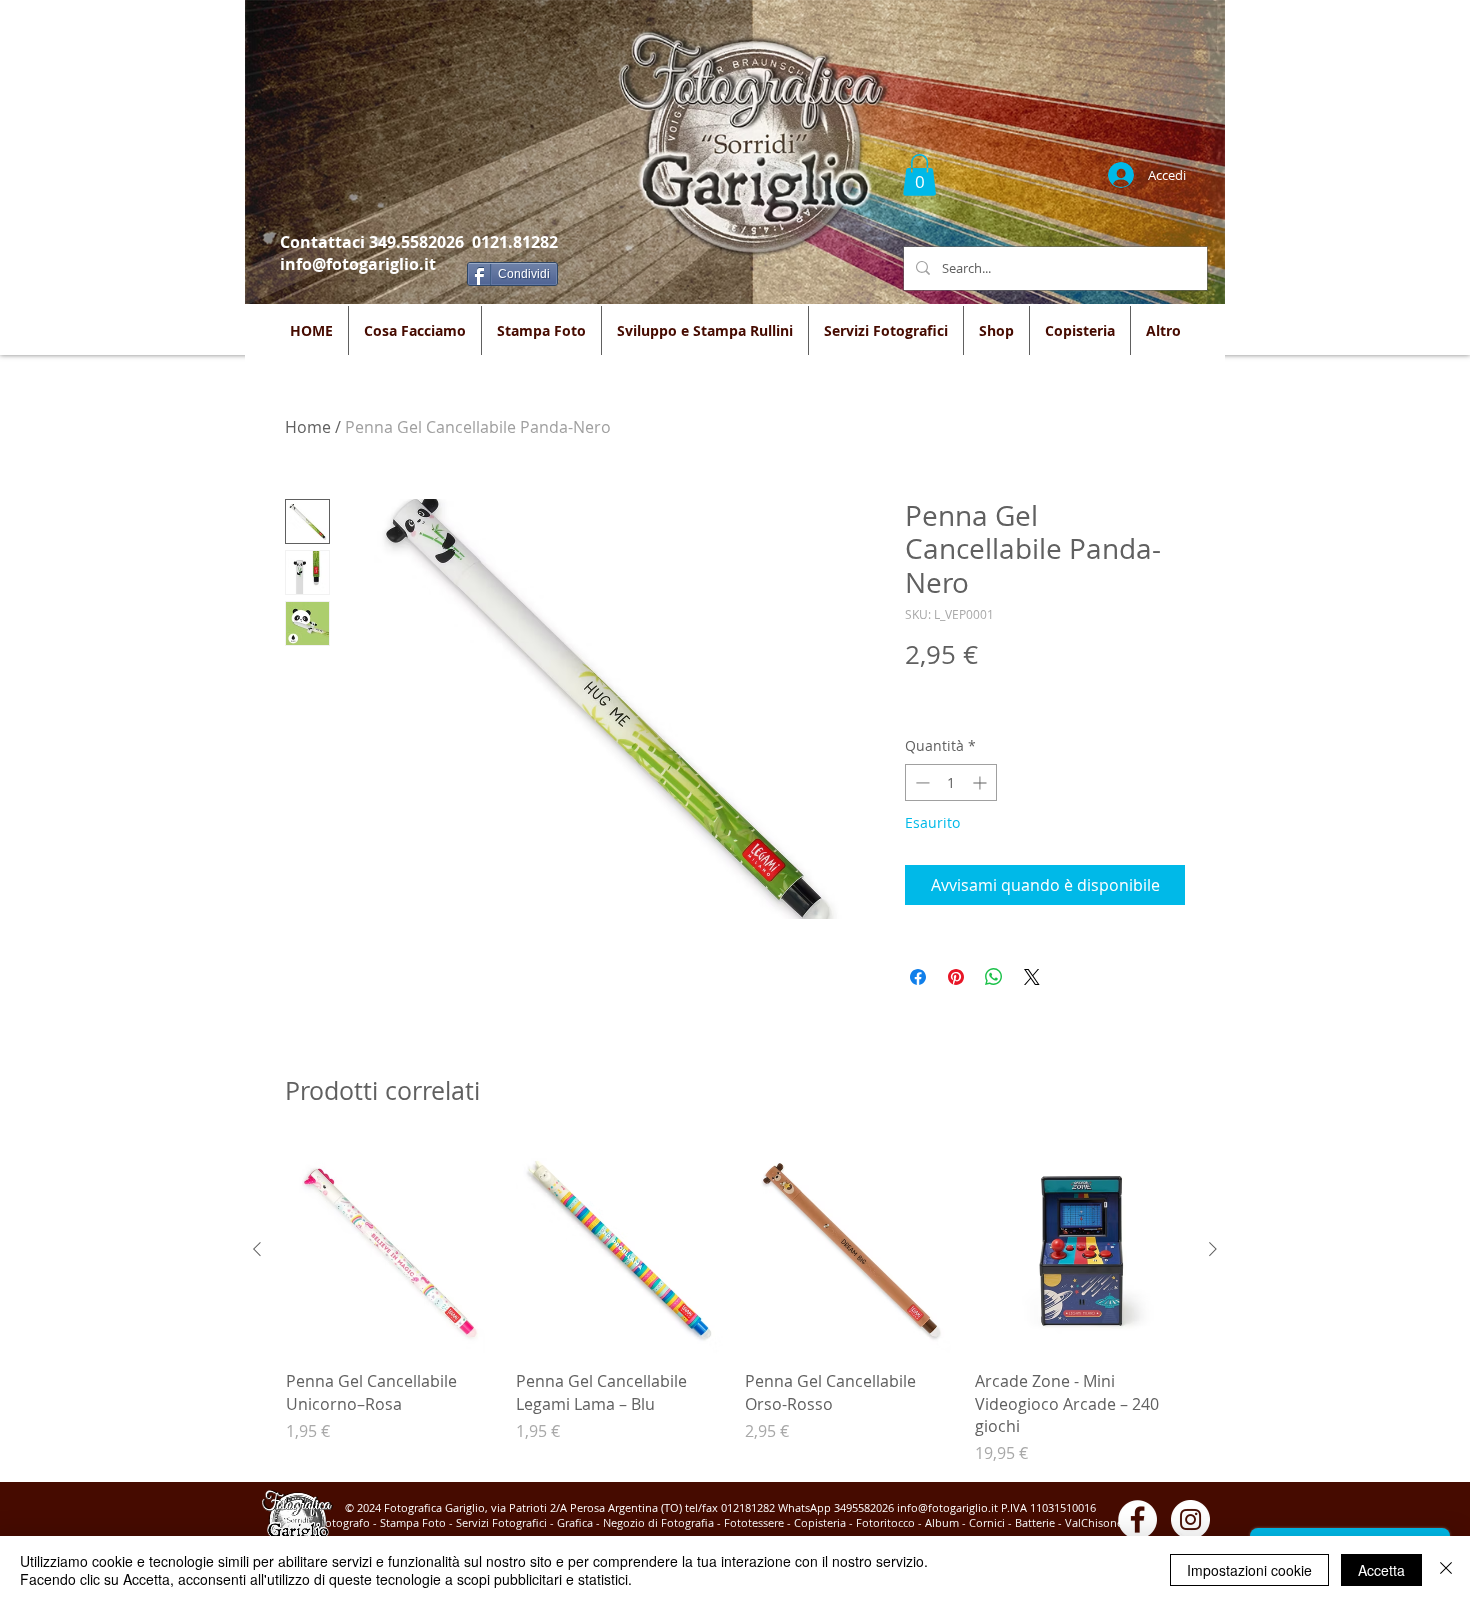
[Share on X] (1032, 977)
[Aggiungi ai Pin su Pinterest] (956, 977)
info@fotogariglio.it (358, 264)
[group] (735, 1305)
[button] (919, 175)
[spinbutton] (951, 782)
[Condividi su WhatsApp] (994, 977)
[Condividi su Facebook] (918, 977)
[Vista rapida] (391, 1250)
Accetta (1381, 1570)
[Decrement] (920, 782)
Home (308, 427)
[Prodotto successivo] (1213, 1249)
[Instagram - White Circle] (1190, 1519)
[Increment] (981, 782)
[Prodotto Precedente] (257, 1249)
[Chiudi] (1446, 1570)
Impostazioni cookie (1249, 1570)
